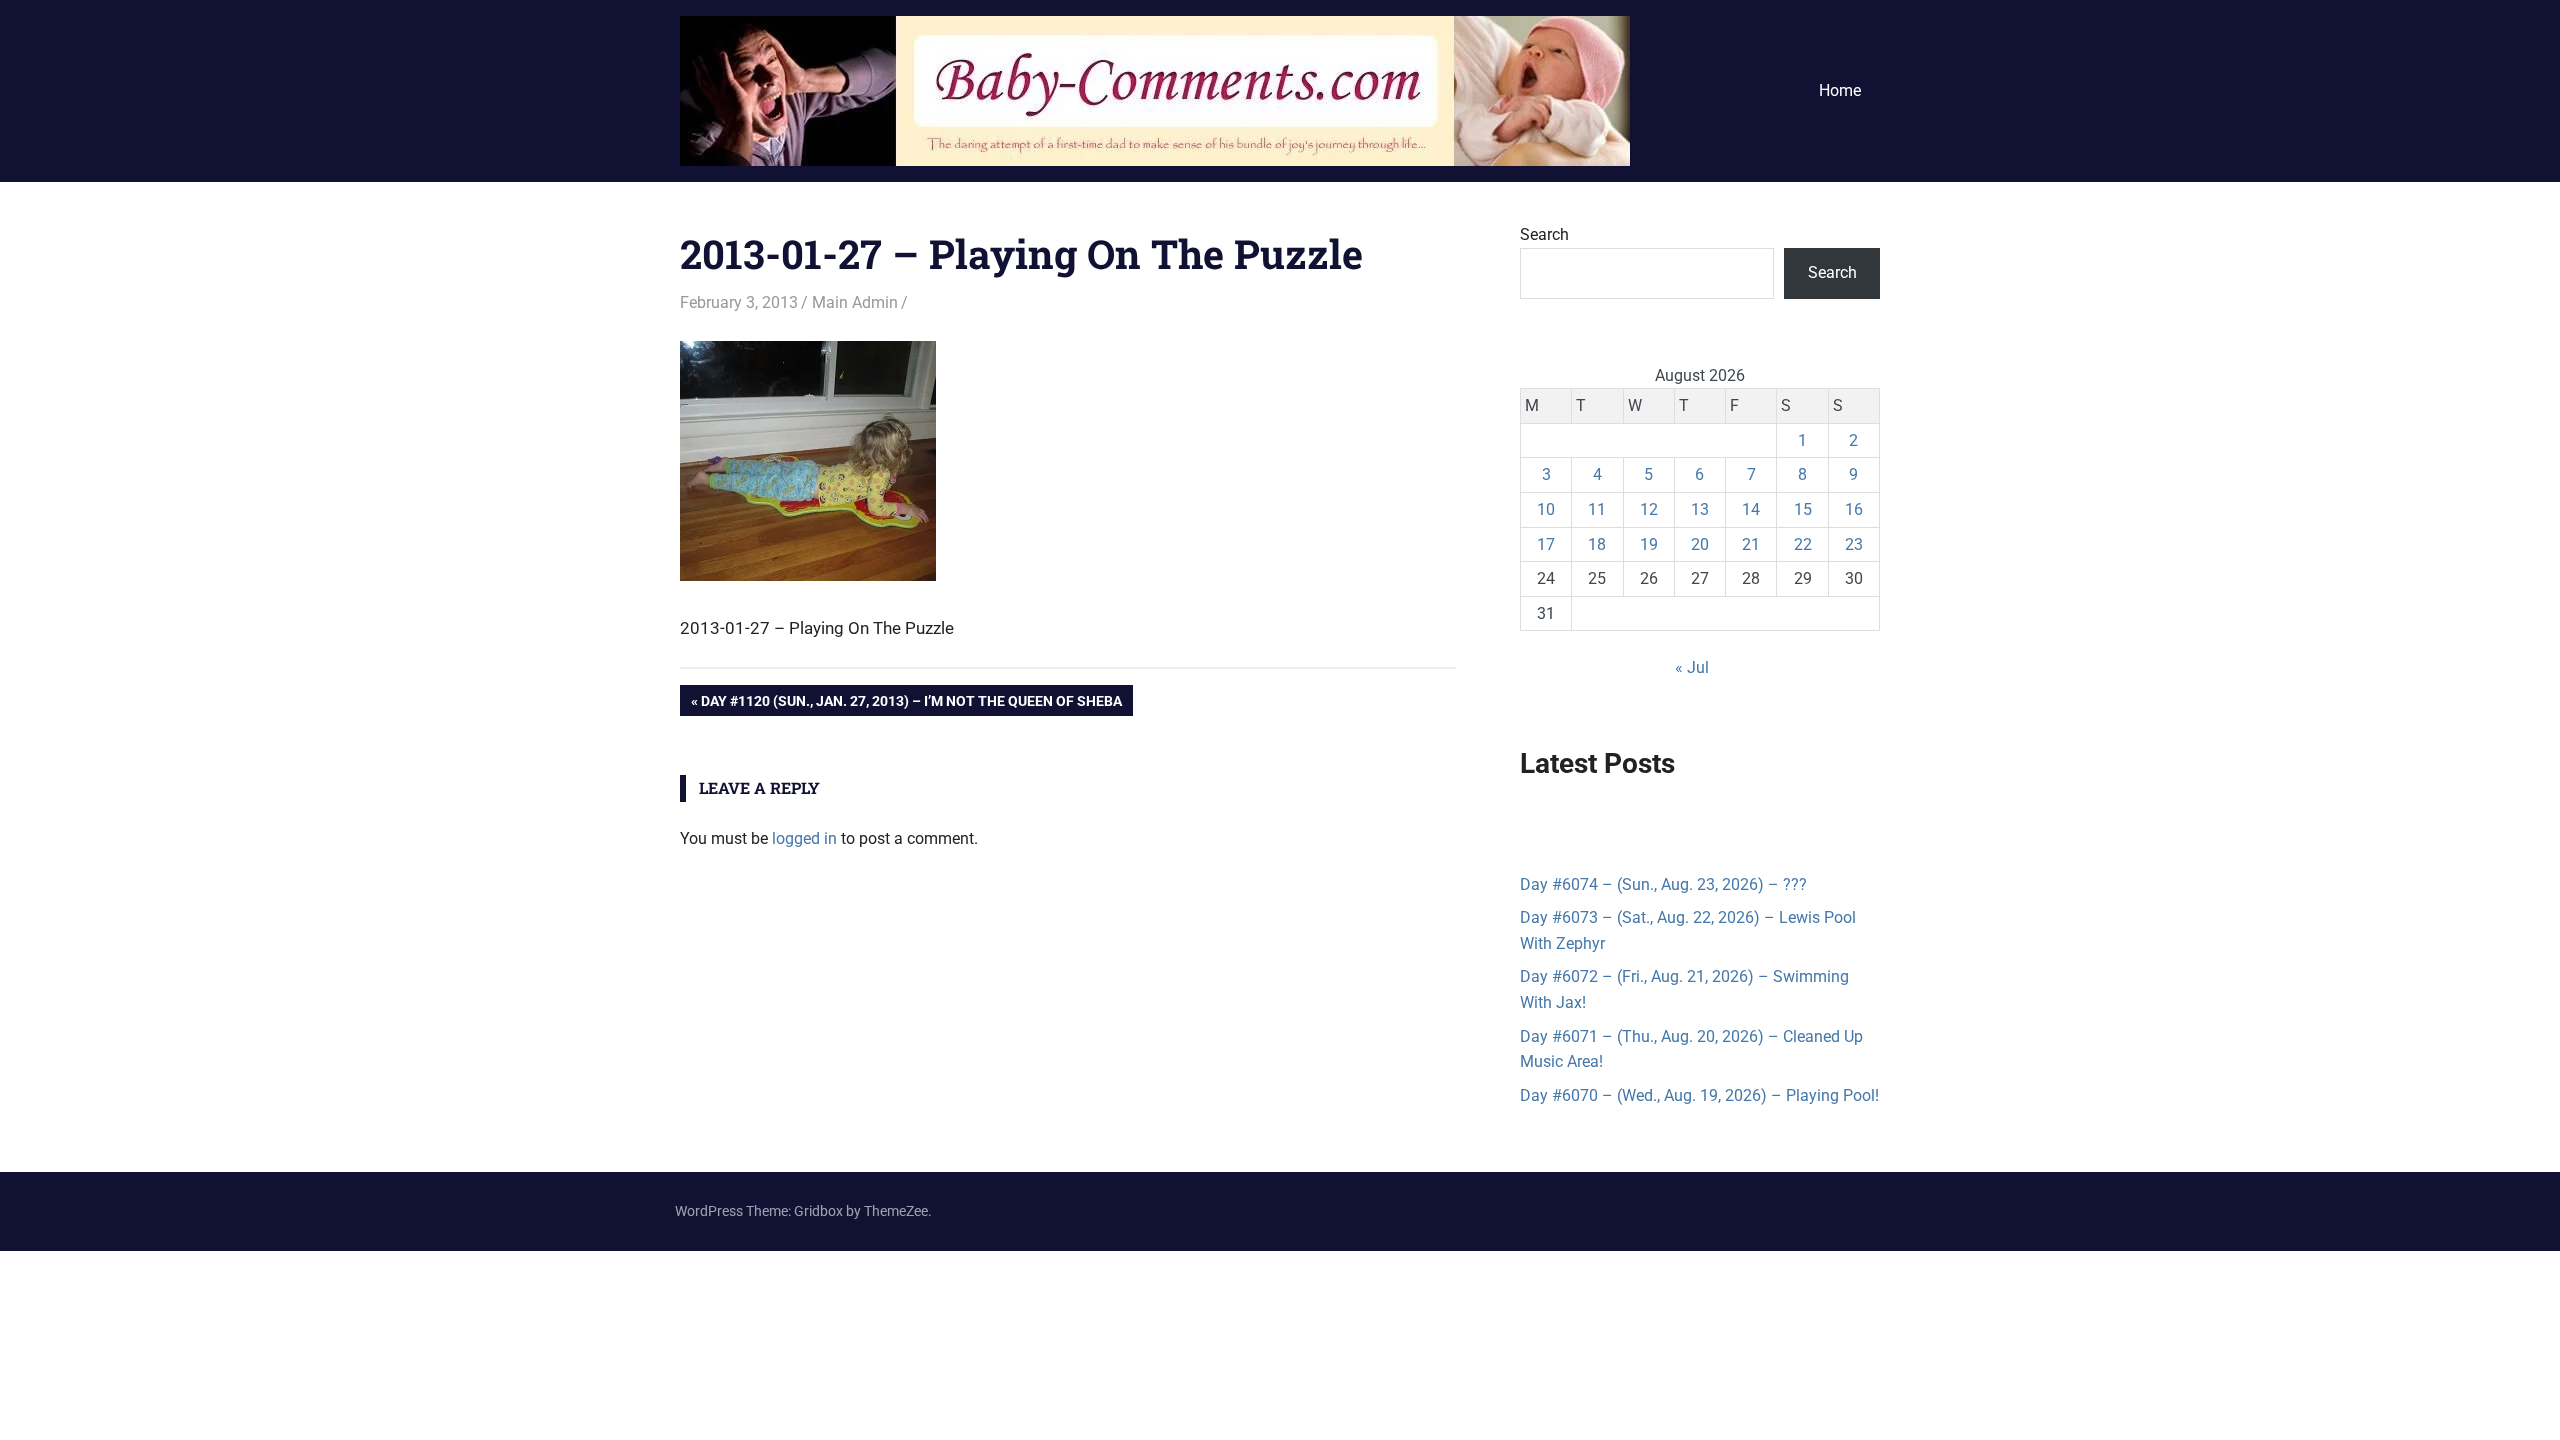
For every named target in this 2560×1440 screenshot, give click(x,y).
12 (1649, 509)
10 (1546, 509)
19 (1649, 544)
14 (1751, 509)
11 (1597, 509)
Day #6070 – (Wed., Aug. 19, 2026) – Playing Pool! (1699, 1095)
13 (1700, 509)
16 (1854, 509)
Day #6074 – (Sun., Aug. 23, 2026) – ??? (1663, 884)
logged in (804, 838)
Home (1840, 90)
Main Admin (855, 302)
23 (1854, 544)
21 (1751, 544)
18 (1597, 544)
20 (1700, 544)
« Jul (1692, 667)
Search (1544, 234)
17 (1546, 544)
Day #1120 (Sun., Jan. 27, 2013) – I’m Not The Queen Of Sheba (911, 704)
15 (1803, 509)
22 (1803, 544)
